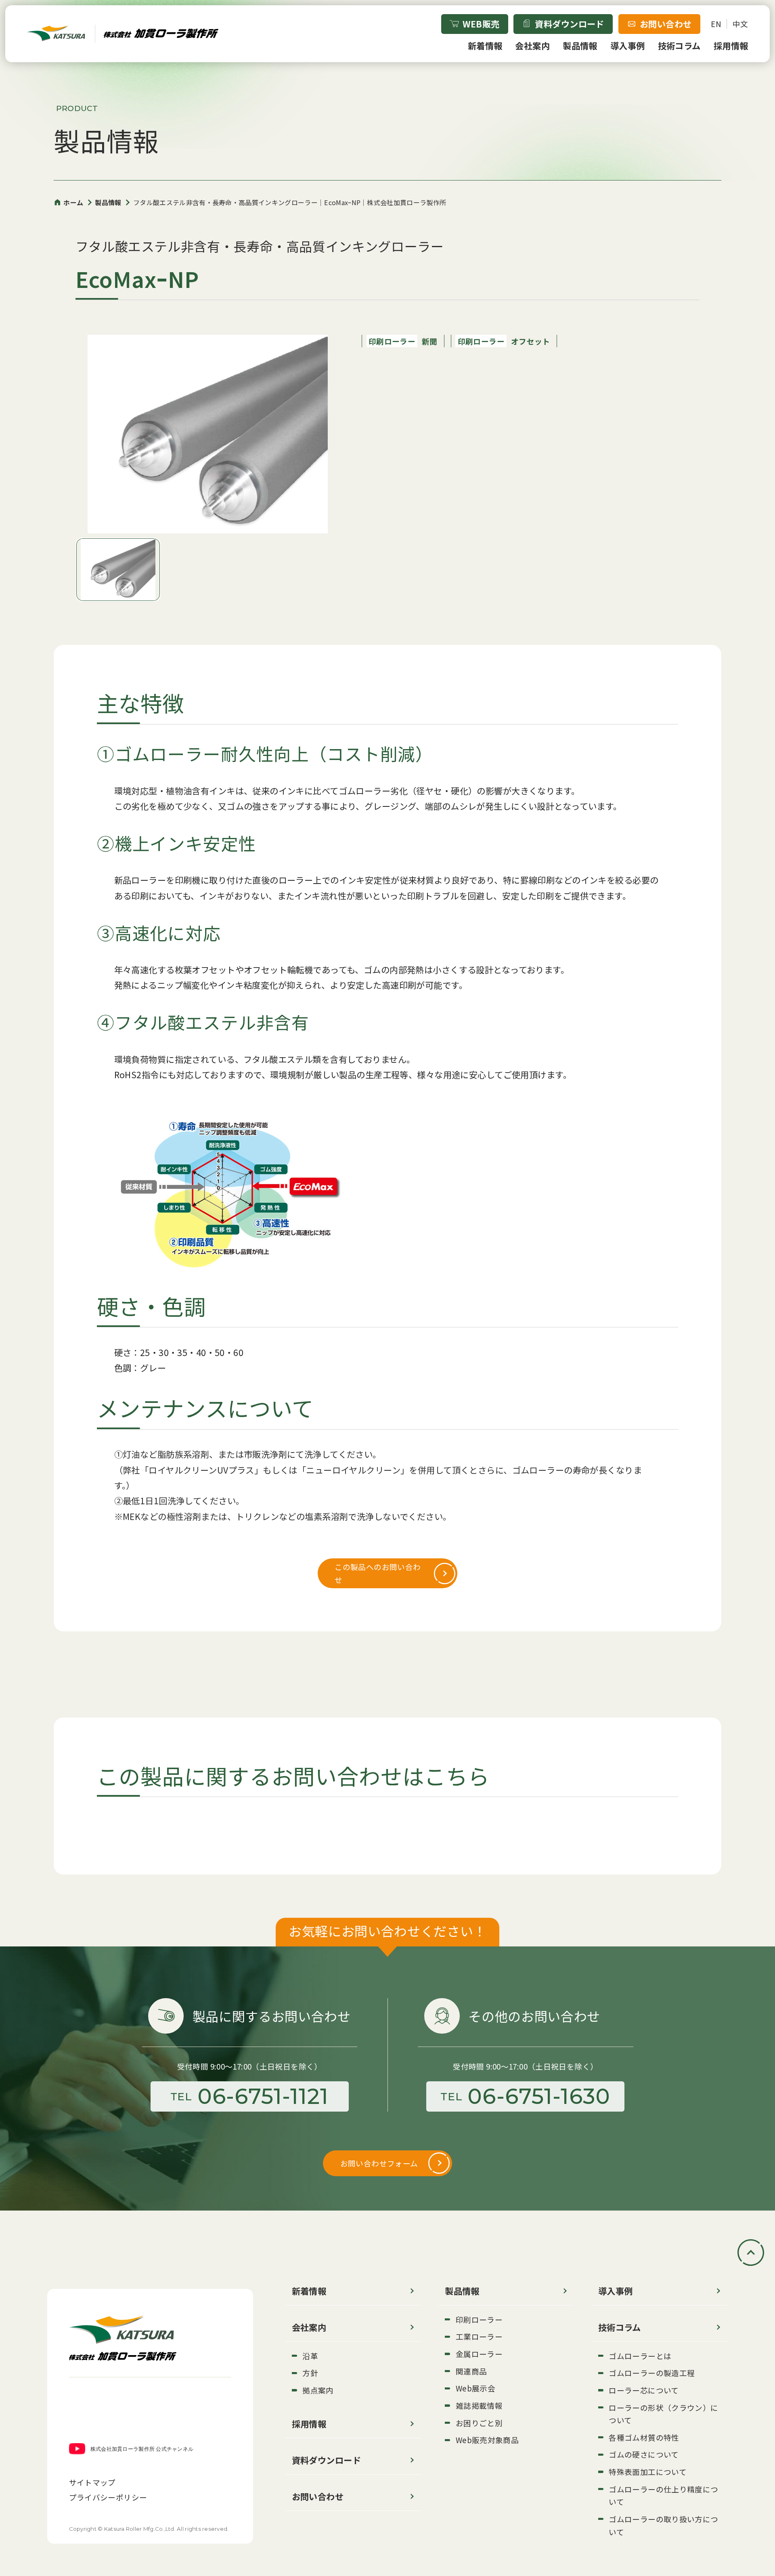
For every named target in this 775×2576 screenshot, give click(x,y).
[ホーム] (123, 34)
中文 (740, 24)
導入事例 (628, 45)
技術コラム (679, 45)
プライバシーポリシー (108, 2497)
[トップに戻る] (751, 2253)
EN (716, 24)
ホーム (73, 202)
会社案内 (532, 45)
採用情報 (731, 45)
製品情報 (580, 45)
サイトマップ (92, 2482)
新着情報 (485, 45)
